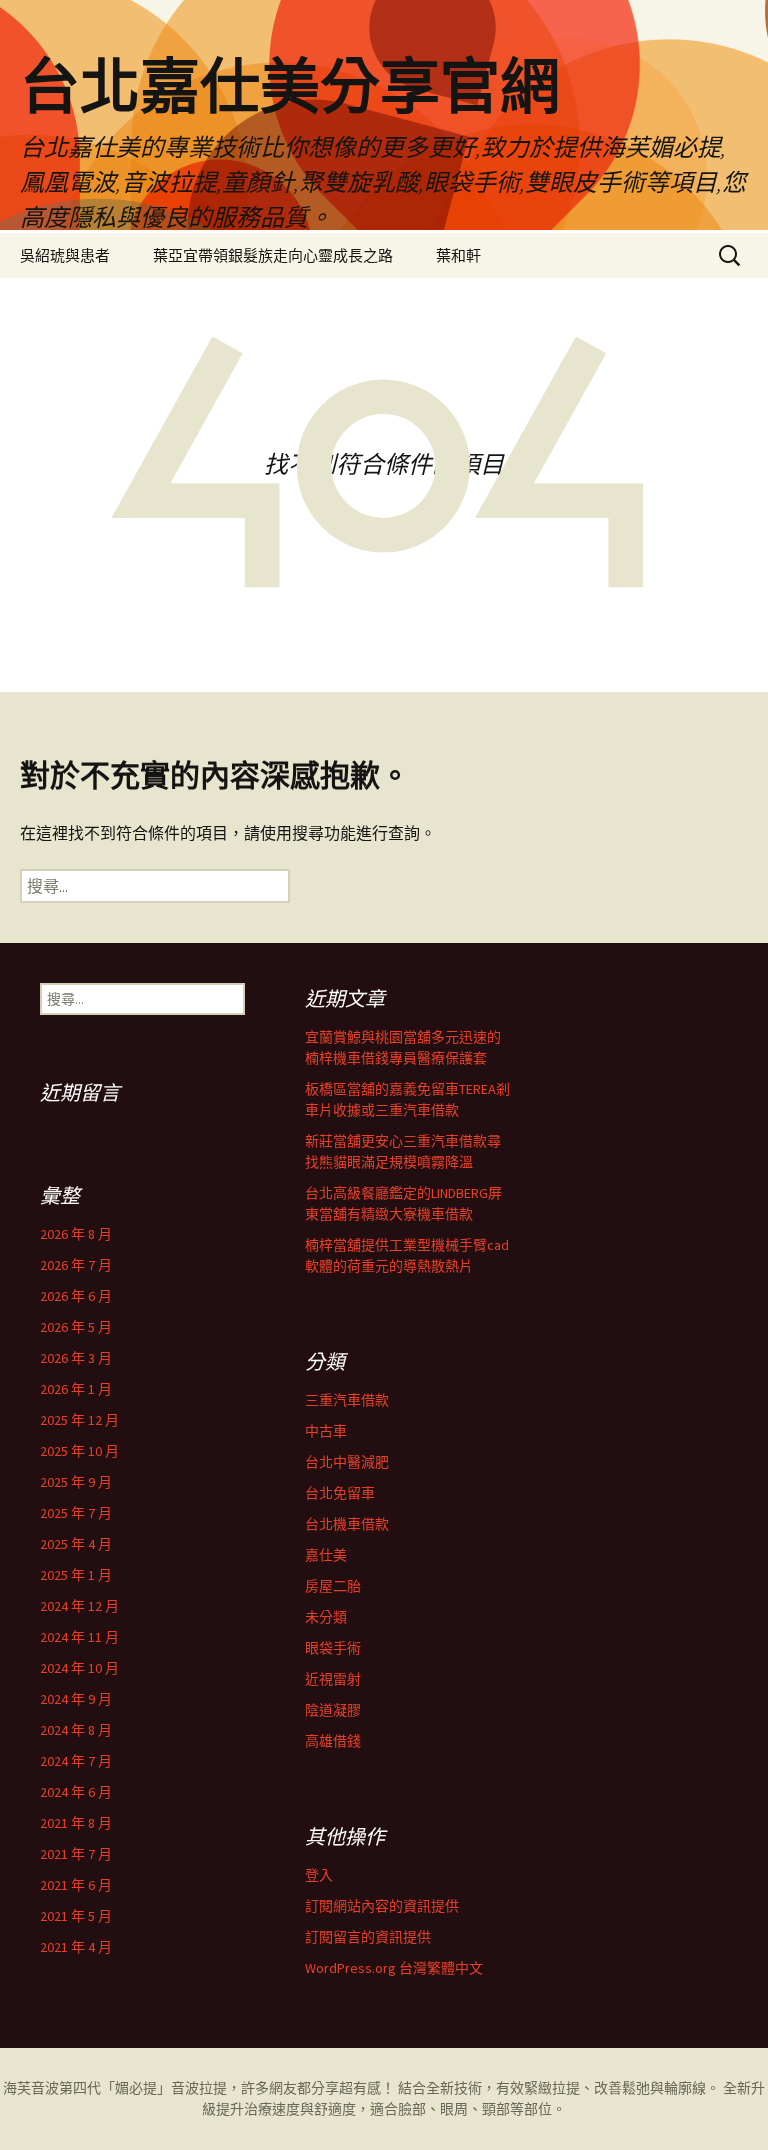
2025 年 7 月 (76, 1513)
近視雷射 (333, 1679)
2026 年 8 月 (76, 1234)
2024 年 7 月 (76, 1761)
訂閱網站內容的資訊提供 (382, 1906)
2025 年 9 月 (76, 1482)
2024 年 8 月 (76, 1730)
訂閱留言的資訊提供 (368, 1937)
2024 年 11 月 (79, 1637)
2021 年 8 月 (76, 1823)
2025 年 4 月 (76, 1544)
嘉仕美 (326, 1555)
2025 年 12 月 (79, 1420)
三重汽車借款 (347, 1400)
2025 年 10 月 (79, 1451)
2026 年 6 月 (76, 1296)
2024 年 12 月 (79, 1606)
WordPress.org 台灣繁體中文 (394, 1968)
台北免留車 (340, 1493)
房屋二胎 (333, 1586)
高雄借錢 (333, 1741)
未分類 (326, 1617)
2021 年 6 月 (76, 1885)
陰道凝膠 (333, 1710)
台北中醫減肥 (347, 1462)
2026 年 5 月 (76, 1327)
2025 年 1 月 (76, 1575)
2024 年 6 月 (76, 1792)
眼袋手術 (333, 1648)
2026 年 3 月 (76, 1358)
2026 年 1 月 (76, 1389)
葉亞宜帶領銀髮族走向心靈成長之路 (273, 255)
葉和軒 (458, 255)
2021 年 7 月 (76, 1854)
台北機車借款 (347, 1524)
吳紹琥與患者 (65, 255)
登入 (319, 1875)
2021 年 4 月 (76, 1947)
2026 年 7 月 (76, 1265)
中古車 (326, 1431)
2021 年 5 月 (76, 1916)
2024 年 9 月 (76, 1699)
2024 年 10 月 (79, 1668)
